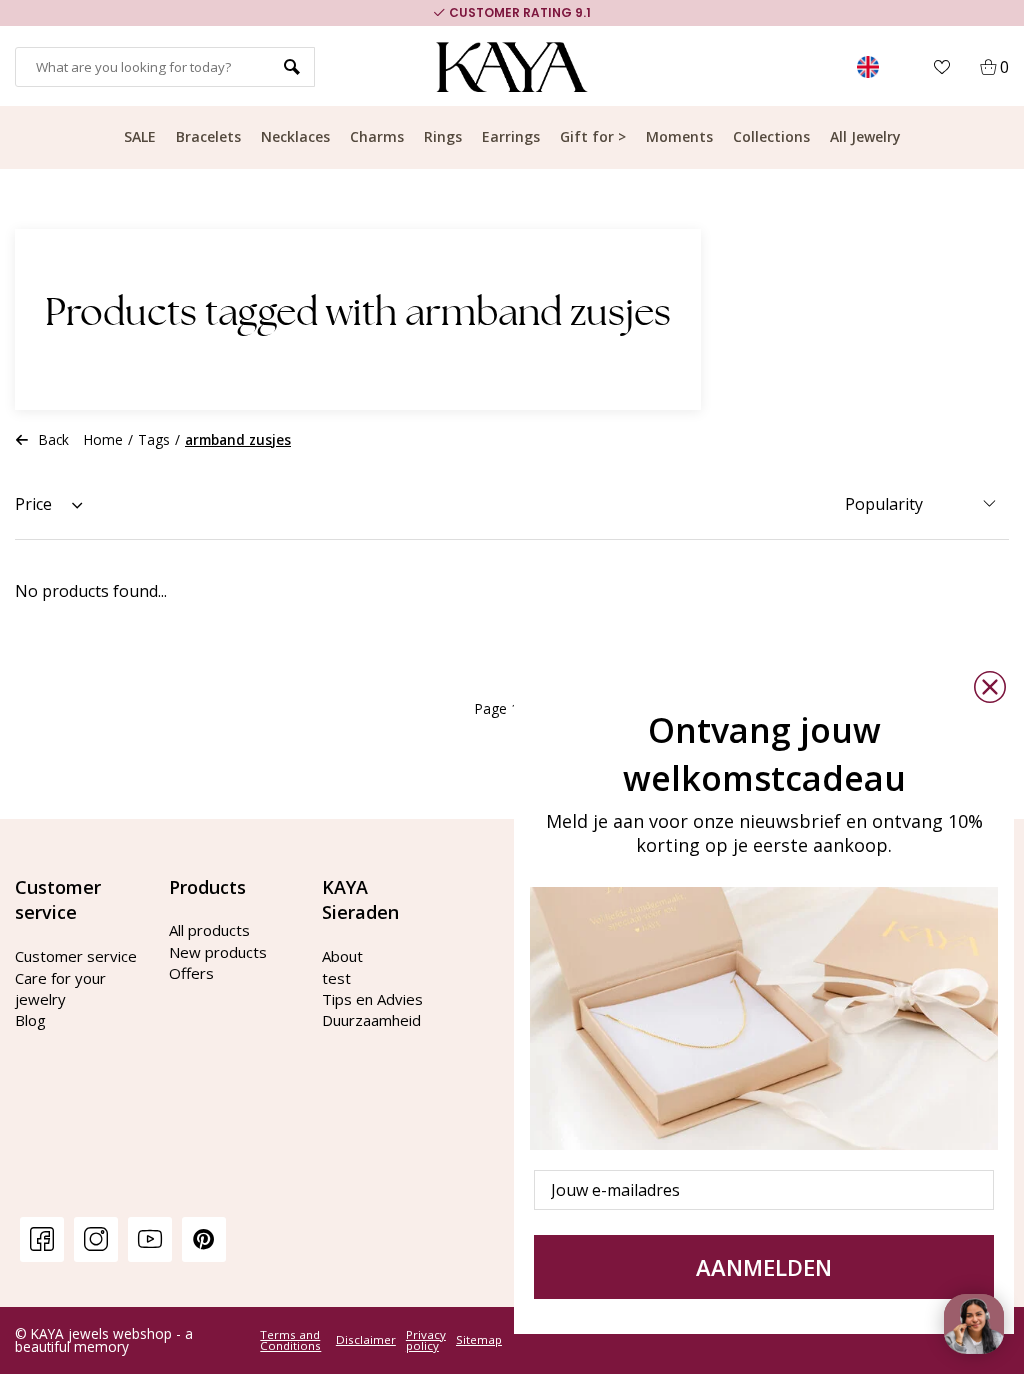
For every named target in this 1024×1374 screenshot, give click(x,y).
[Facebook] (42, 1238)
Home (103, 439)
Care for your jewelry (60, 988)
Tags (154, 439)
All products (209, 930)
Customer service (76, 956)
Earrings (511, 136)
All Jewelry (865, 136)
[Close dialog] (990, 687)
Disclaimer (366, 1340)
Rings (443, 136)
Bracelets (208, 136)
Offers (191, 973)
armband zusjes (238, 439)
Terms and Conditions (290, 1340)
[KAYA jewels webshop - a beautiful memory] (512, 67)
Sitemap (479, 1340)
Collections (771, 136)
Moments (679, 136)
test (336, 978)
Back (54, 439)
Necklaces (295, 136)
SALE (140, 136)
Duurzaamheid (371, 1020)
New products (218, 952)
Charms (377, 136)
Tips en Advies (372, 999)
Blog (30, 1020)
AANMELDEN (764, 1267)
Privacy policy (426, 1340)
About (342, 956)
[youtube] (150, 1238)
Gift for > (593, 136)
